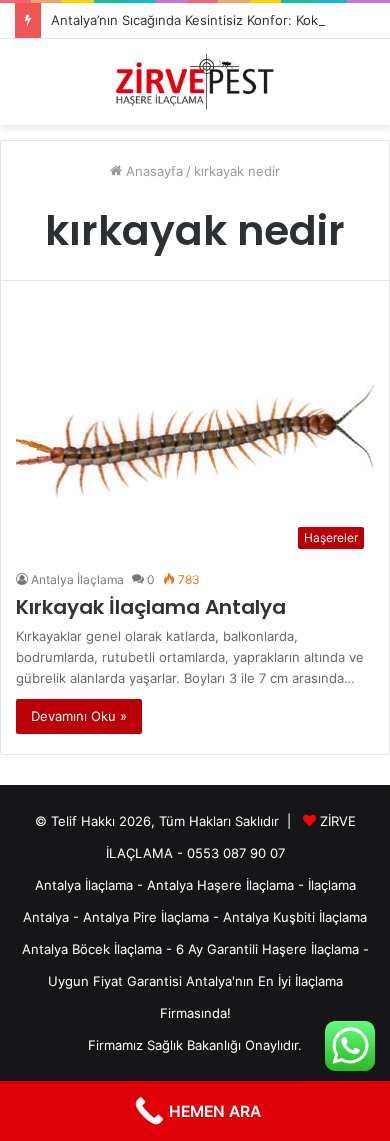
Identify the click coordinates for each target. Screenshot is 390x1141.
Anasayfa (152, 171)
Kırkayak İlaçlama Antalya (151, 607)
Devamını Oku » (79, 716)
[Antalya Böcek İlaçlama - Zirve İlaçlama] (195, 82)
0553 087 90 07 (236, 853)
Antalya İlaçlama (77, 579)
